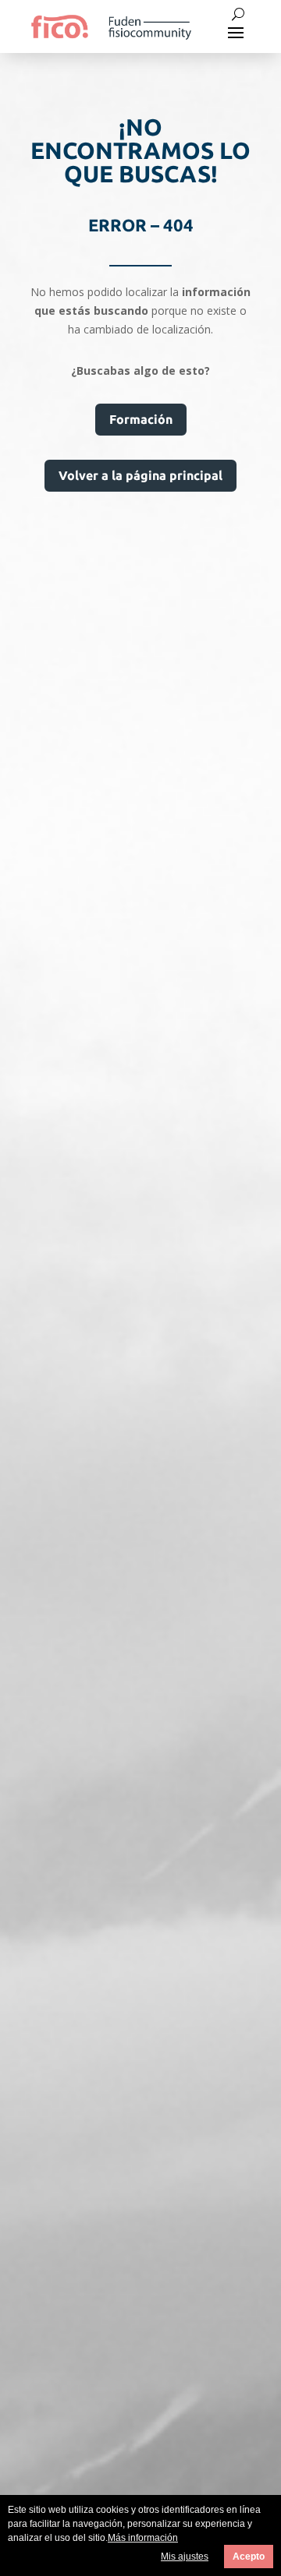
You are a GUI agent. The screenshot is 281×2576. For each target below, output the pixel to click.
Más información (143, 2538)
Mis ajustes (185, 2557)
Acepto (249, 2557)
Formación (141, 419)
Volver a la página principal (140, 475)
